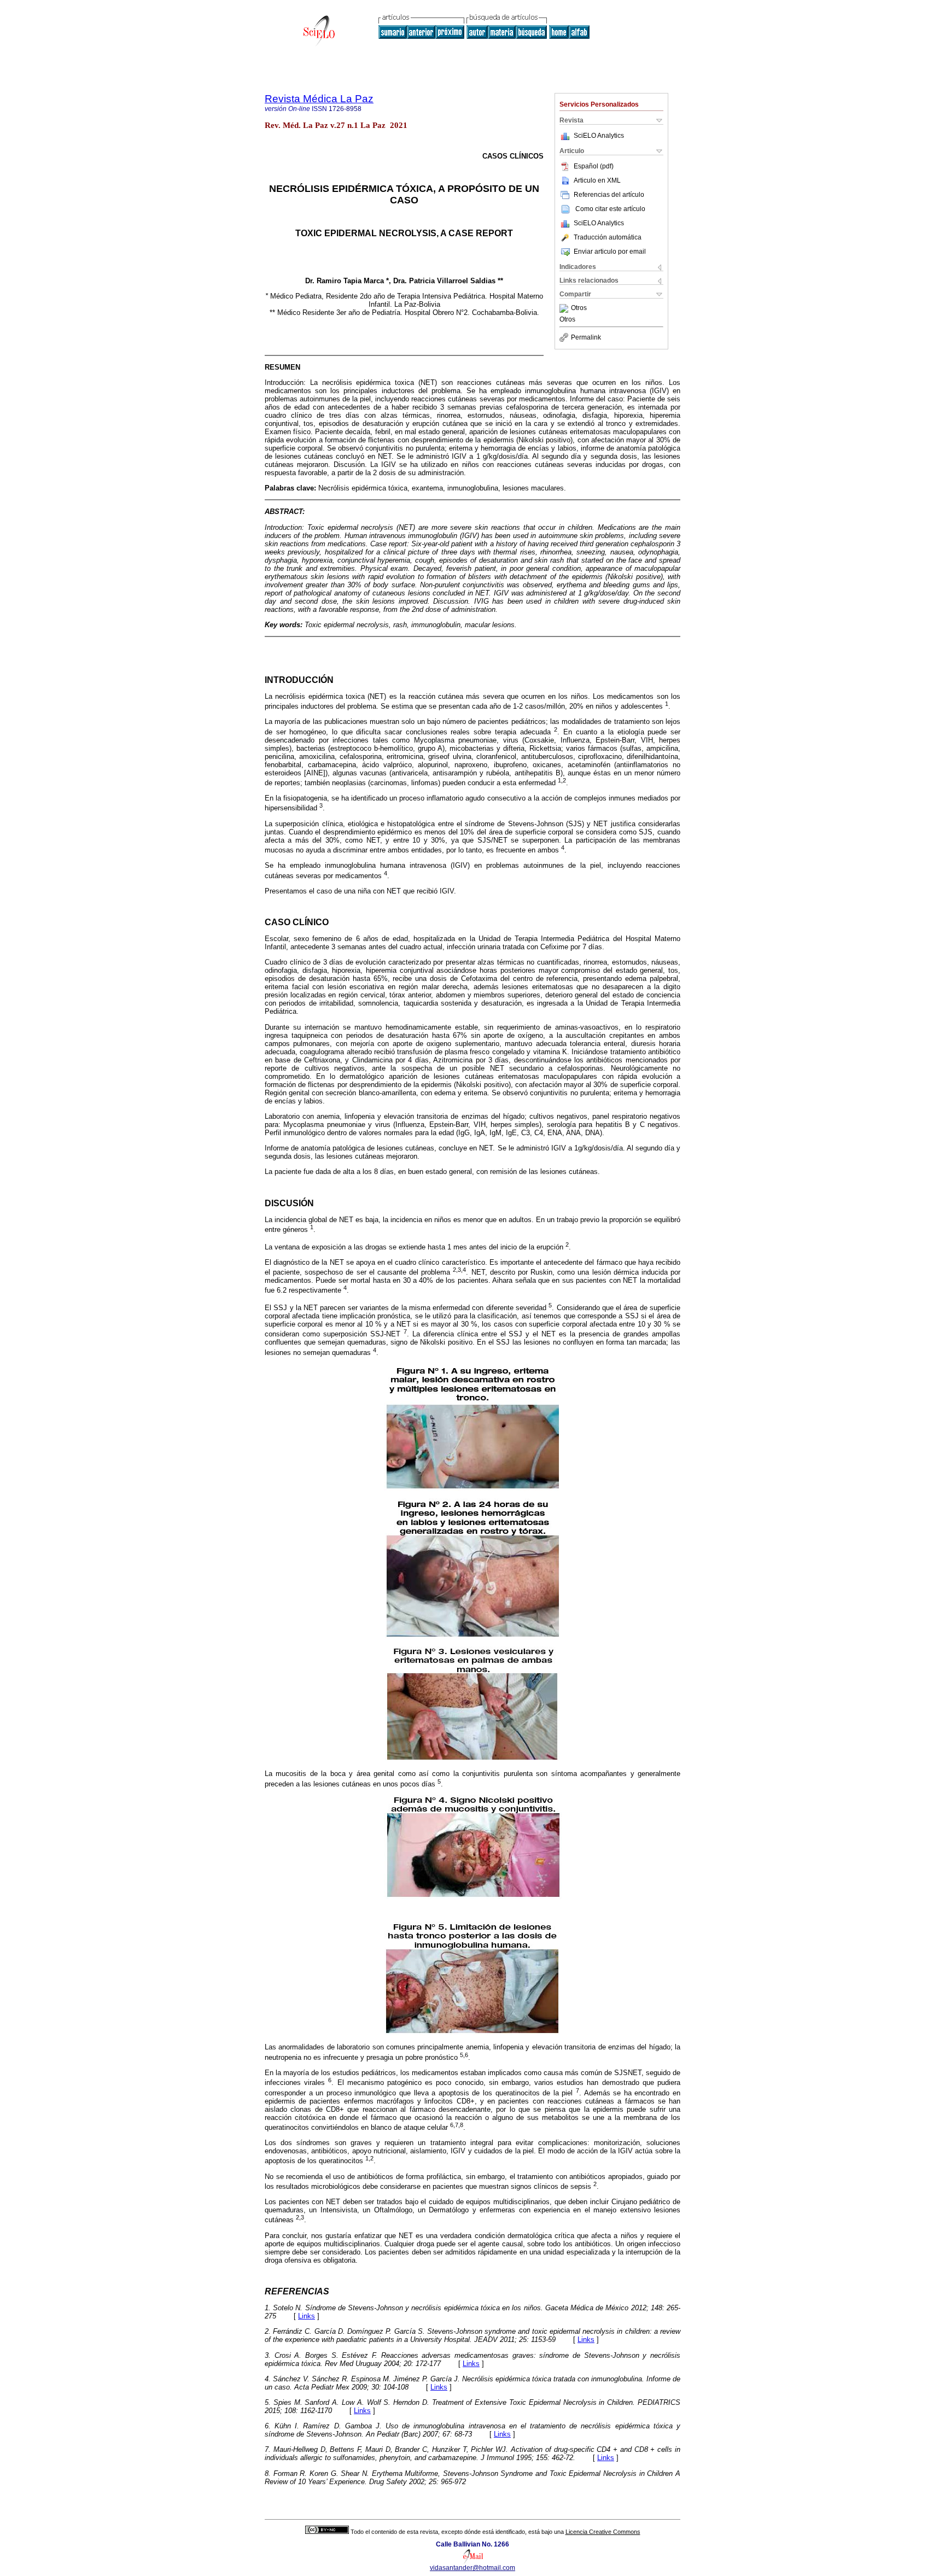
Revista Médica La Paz (319, 99)
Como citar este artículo (610, 209)
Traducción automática (608, 237)
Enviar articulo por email (610, 252)
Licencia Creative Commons (603, 2532)
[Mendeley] (565, 308)
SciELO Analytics (599, 136)
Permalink (586, 337)
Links (307, 2316)
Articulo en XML (597, 180)
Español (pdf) (594, 166)
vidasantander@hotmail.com (472, 2568)
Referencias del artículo (609, 195)
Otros (579, 308)
